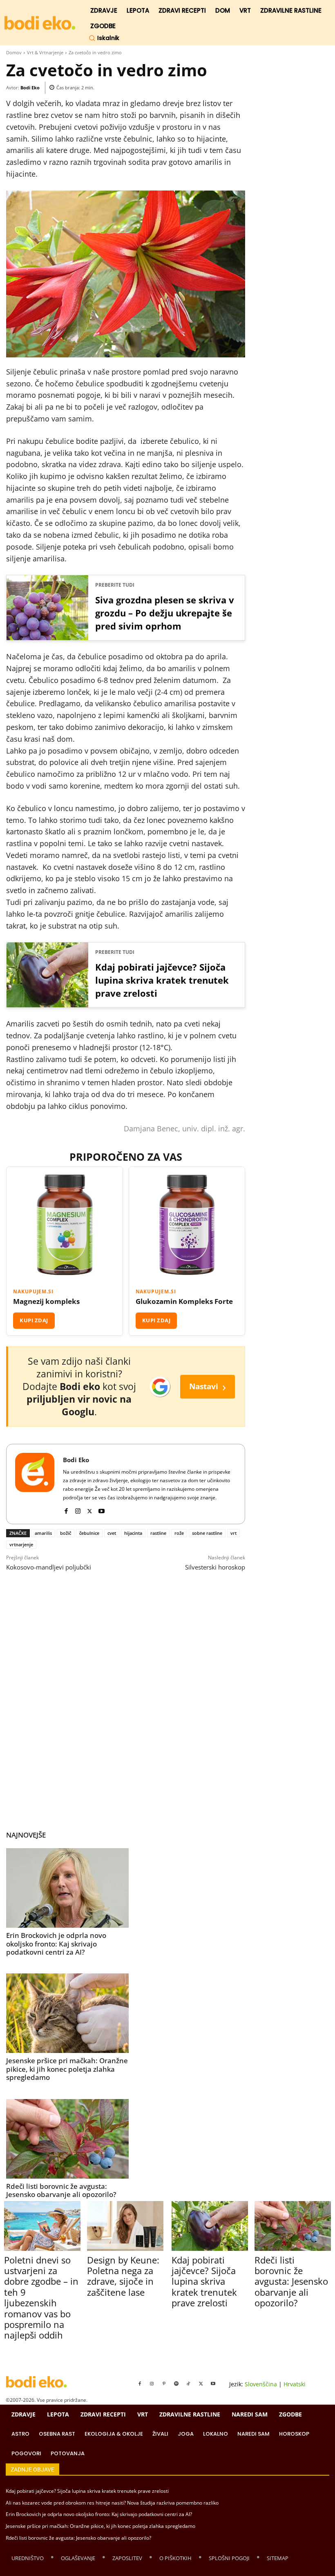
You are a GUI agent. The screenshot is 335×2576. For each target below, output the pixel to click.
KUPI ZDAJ (34, 1320)
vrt (233, 1533)
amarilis (43, 1533)
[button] (104, 38)
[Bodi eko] (40, 23)
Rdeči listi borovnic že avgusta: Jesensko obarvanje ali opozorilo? (61, 2190)
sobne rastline (207, 1533)
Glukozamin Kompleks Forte (184, 1301)
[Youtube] (102, 1509)
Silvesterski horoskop (215, 1567)
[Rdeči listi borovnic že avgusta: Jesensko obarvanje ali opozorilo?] (67, 2139)
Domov (14, 52)
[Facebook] (66, 1509)
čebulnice (89, 1533)
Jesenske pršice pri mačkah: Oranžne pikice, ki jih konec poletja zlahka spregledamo (67, 2069)
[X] (90, 1509)
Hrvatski (295, 2384)
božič (66, 1533)
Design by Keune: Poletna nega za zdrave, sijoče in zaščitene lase (123, 2276)
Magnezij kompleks (46, 1301)
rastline (158, 1533)
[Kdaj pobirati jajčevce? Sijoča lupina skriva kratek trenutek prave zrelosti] (210, 2226)
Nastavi (208, 1387)
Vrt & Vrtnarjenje (45, 52)
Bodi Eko (30, 88)
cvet (112, 1533)
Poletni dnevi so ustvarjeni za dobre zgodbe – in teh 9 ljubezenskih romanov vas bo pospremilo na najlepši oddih (41, 2298)
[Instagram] (78, 1509)
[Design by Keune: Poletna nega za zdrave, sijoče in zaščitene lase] (125, 2226)
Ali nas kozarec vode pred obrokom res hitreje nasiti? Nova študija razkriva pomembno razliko (112, 2503)
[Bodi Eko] (35, 1484)
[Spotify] (176, 2384)
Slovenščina (261, 2384)
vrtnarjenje (21, 1544)
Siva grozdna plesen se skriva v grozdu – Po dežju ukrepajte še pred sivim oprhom (165, 613)
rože (179, 1533)
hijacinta (133, 1533)
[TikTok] (189, 2384)
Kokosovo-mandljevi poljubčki (49, 1567)
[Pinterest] (164, 2384)
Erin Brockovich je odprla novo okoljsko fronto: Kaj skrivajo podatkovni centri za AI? (56, 1944)
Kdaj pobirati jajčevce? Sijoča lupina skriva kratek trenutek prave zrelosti (162, 980)
